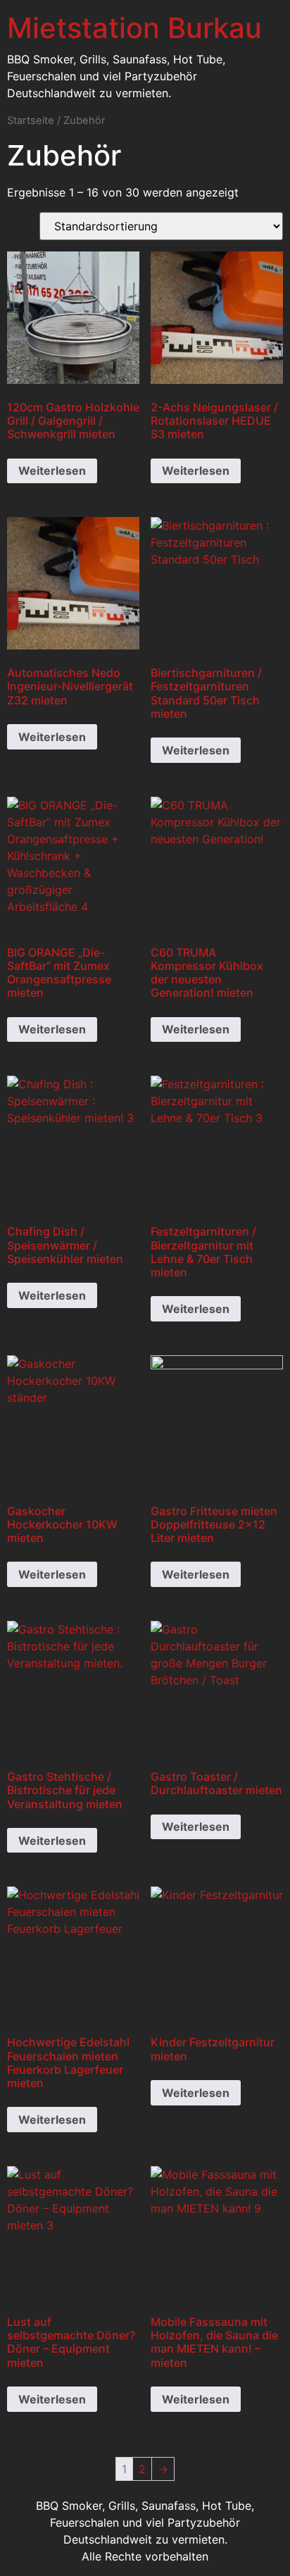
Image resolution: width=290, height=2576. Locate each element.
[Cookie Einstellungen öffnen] (25, 2558)
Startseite (31, 120)
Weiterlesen (52, 471)
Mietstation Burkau (134, 28)
